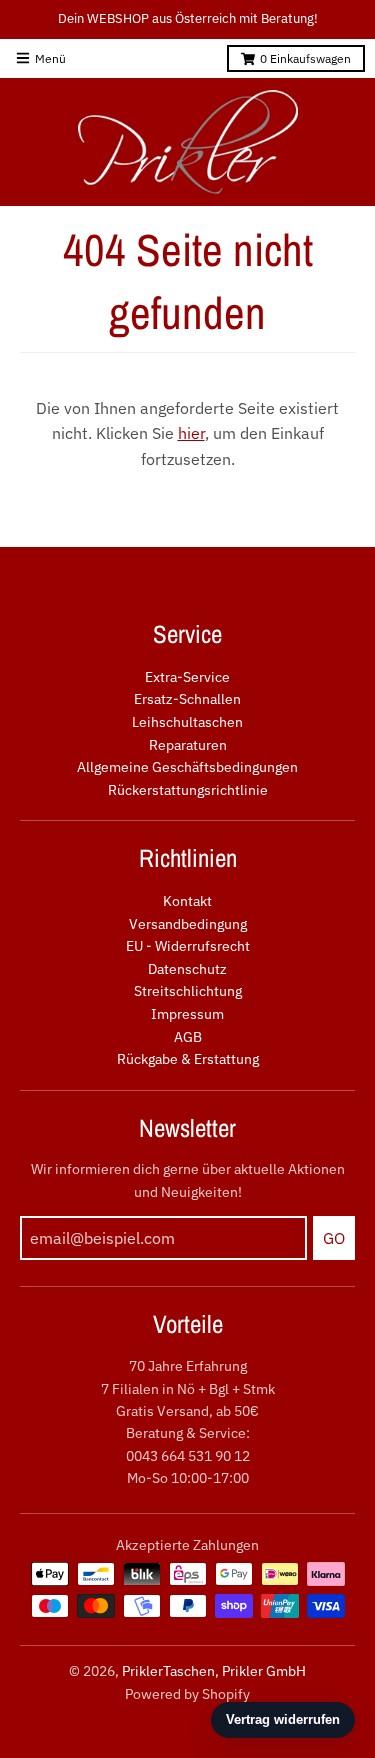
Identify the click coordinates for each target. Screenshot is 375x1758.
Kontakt (187, 901)
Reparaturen (188, 745)
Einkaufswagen (305, 58)
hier (191, 433)
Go (334, 1238)
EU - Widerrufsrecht (188, 946)
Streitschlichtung (188, 991)
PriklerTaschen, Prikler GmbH (214, 1671)
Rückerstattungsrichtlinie (188, 790)
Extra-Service (187, 677)
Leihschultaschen (187, 722)
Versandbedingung (188, 924)
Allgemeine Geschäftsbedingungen (187, 767)
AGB (188, 1037)
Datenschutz (187, 969)
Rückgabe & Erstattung (188, 1059)
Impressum (187, 1014)
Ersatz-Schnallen (187, 699)
